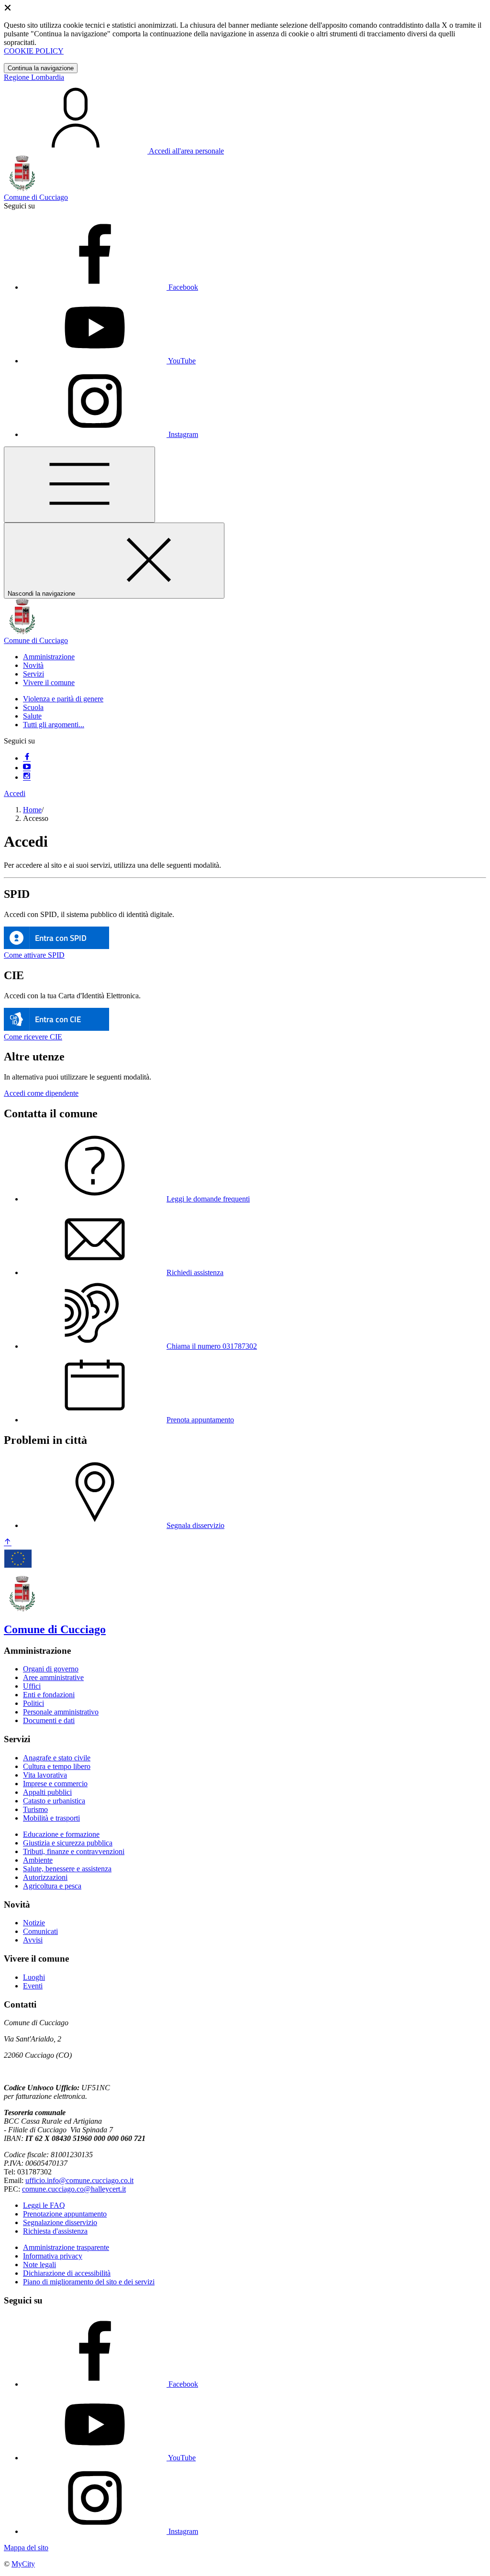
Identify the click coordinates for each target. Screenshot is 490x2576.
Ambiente (38, 1860)
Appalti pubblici (47, 1792)
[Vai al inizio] (8, 1543)
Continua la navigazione (41, 68)
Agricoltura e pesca (52, 1886)
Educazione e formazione (61, 1834)
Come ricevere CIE (33, 1037)
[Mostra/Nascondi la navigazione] (79, 485)
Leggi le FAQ (44, 2205)
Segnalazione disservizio (60, 2222)
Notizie (34, 1923)
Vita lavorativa (45, 1775)
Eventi (33, 1986)
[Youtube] (27, 768)
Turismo (35, 1809)
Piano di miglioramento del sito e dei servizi (89, 2282)
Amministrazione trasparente (66, 2247)
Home (32, 810)
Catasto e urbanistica (54, 1801)
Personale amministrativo (61, 1712)
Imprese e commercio (55, 1784)
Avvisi (33, 1940)
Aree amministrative (53, 1677)
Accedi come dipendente (41, 1093)
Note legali (39, 2265)
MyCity (23, 2564)
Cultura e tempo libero (57, 1766)
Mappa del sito (26, 2548)
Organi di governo (51, 1669)
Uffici (32, 1686)
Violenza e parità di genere (63, 699)
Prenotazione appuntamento (65, 2214)
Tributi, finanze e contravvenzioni (74, 1851)
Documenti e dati (49, 1720)
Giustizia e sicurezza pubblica (68, 1843)
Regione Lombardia (34, 77)
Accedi (15, 793)
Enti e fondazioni (49, 1695)
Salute (32, 716)
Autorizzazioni (45, 1877)
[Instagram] (27, 777)
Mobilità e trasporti (51, 1818)
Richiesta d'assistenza (55, 2231)
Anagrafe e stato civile (57, 1758)
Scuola (33, 707)
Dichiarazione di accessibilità (67, 2273)
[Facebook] (27, 758)
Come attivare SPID (34, 955)
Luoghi (34, 1977)
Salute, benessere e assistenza (67, 1869)
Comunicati (40, 1931)
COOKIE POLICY (34, 51)
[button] (49, 657)
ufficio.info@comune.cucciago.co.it (79, 2180)
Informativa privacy (53, 2256)
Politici (33, 1703)
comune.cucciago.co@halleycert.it (74, 2189)
